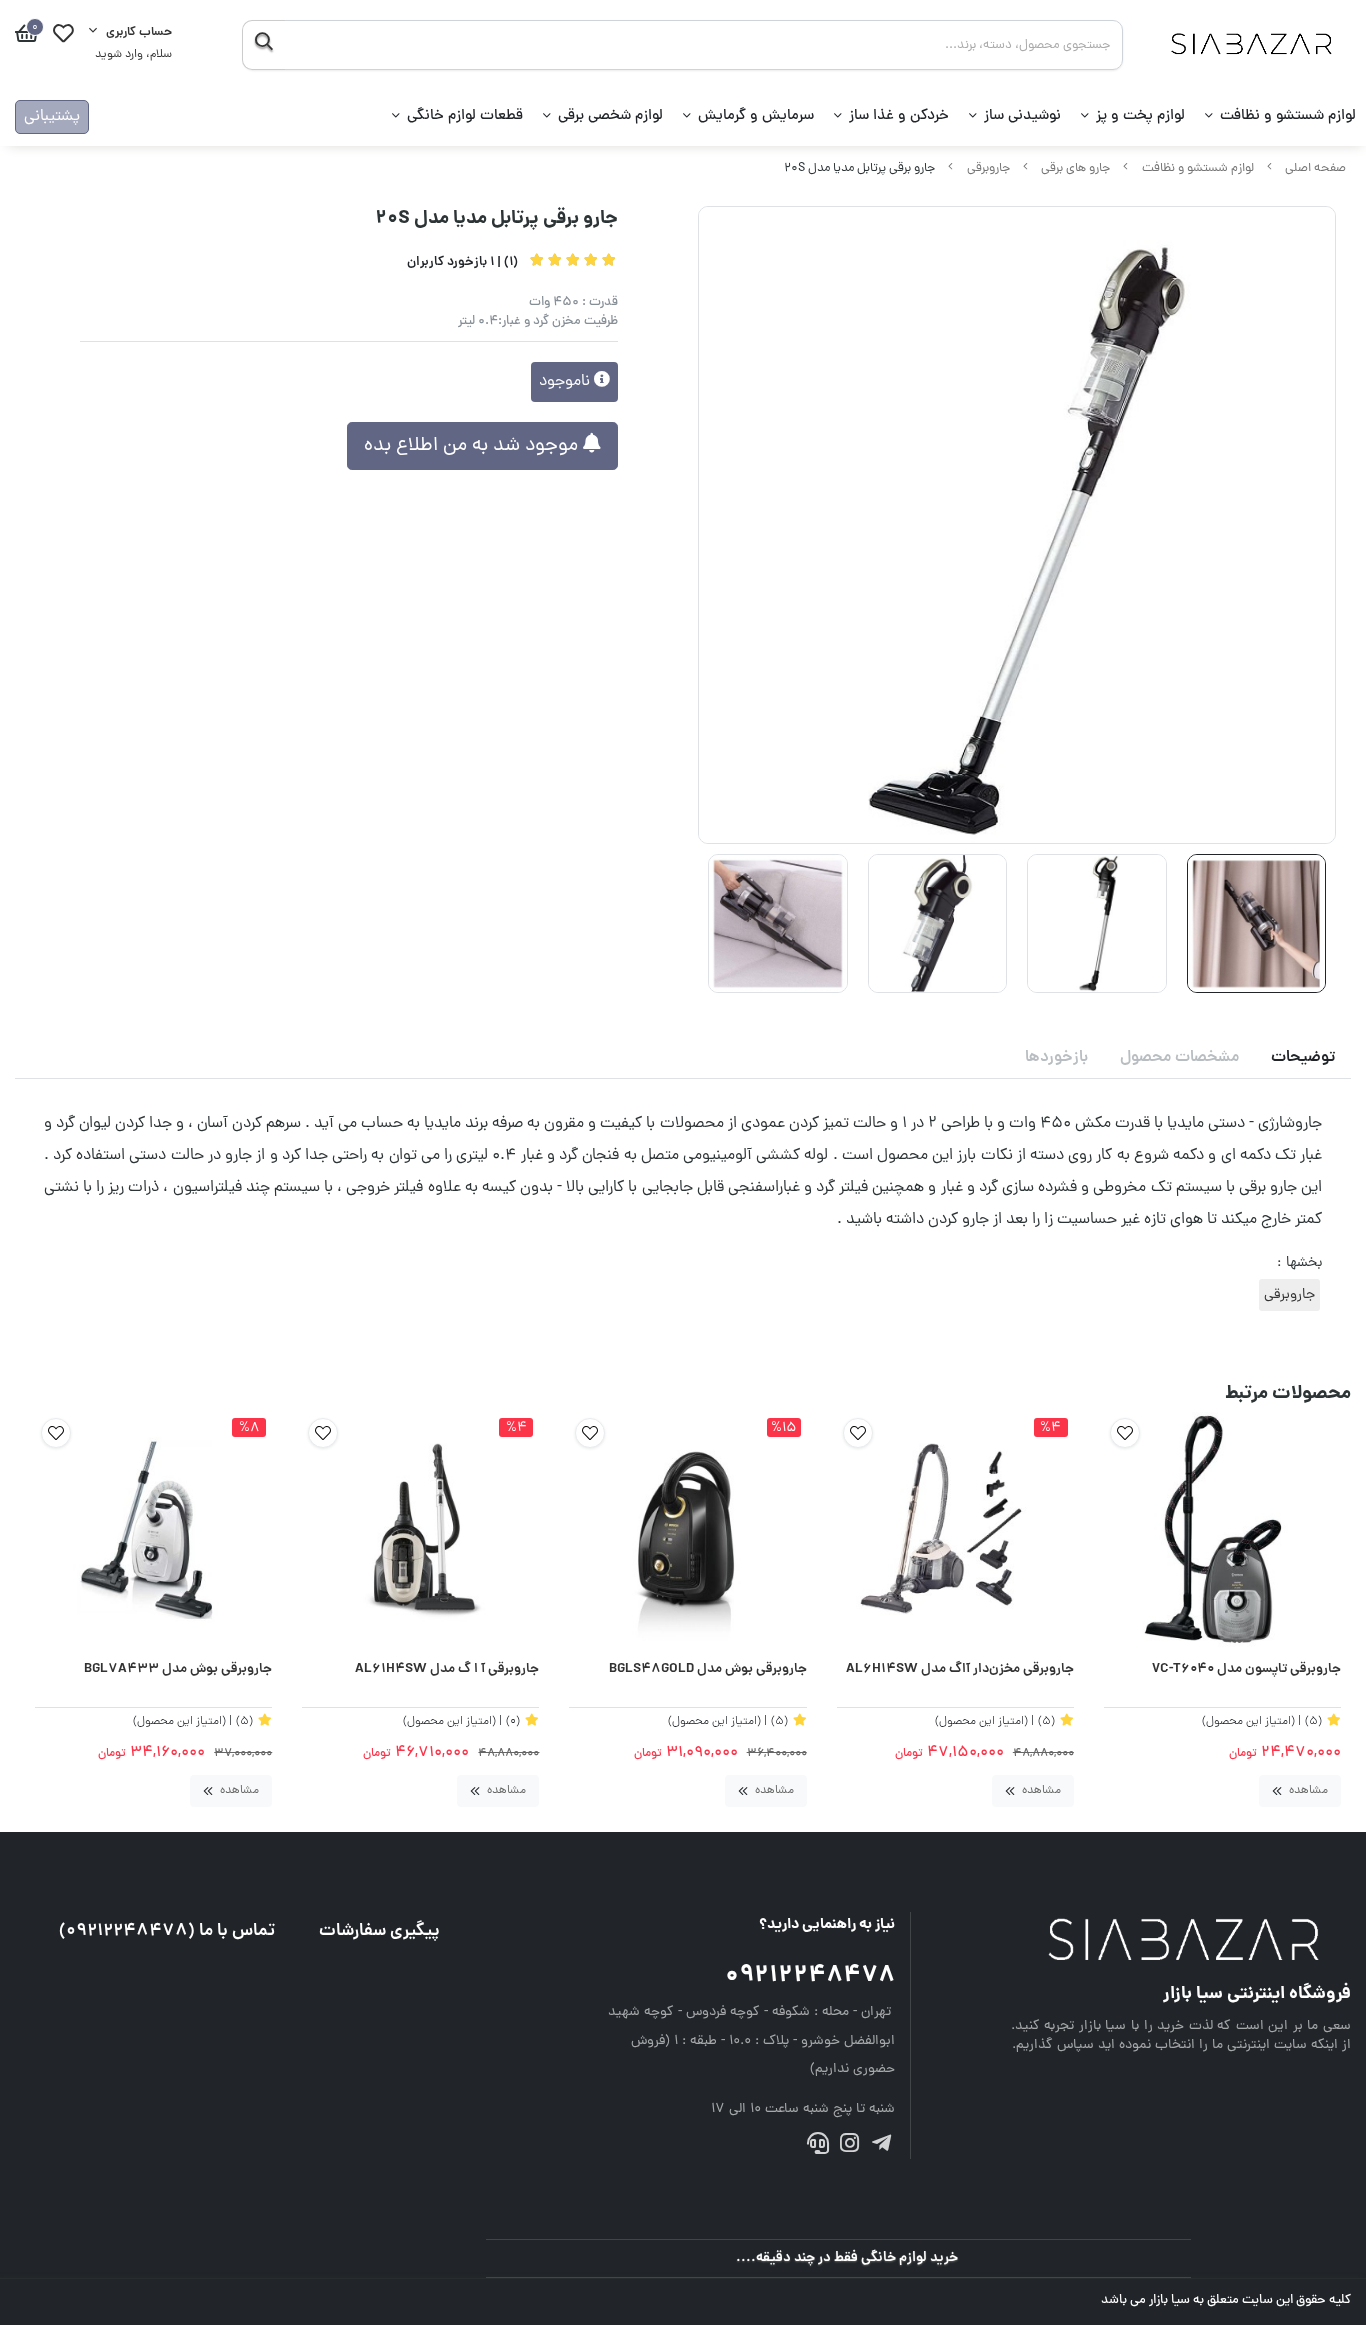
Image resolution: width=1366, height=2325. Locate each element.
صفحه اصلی (1315, 168)
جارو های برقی (1075, 168)
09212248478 (810, 1976)
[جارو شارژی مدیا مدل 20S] (1181, 1942)
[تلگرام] (880, 2147)
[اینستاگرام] (849, 2147)
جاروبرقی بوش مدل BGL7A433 (178, 1670)
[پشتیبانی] (818, 2147)
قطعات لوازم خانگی (465, 116)
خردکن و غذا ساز (899, 116)
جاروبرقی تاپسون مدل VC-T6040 (1246, 1670)
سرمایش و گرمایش (756, 116)
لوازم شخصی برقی (610, 116)
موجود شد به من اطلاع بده (473, 446)
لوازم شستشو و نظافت (1288, 116)
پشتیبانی (52, 117)
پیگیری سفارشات (379, 1931)
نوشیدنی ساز (1022, 116)
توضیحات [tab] (1303, 1058)
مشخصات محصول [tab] (1179, 1058)
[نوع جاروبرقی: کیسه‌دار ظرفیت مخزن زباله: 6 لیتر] (1222, 1530)
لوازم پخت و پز (1140, 116)
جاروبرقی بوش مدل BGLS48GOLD (707, 1670)
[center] (263, 45)
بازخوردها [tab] (1056, 1058)
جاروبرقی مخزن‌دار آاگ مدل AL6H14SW (960, 1670)
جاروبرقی (988, 168)
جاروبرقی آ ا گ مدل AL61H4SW (447, 1670)
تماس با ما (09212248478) (167, 1931)
